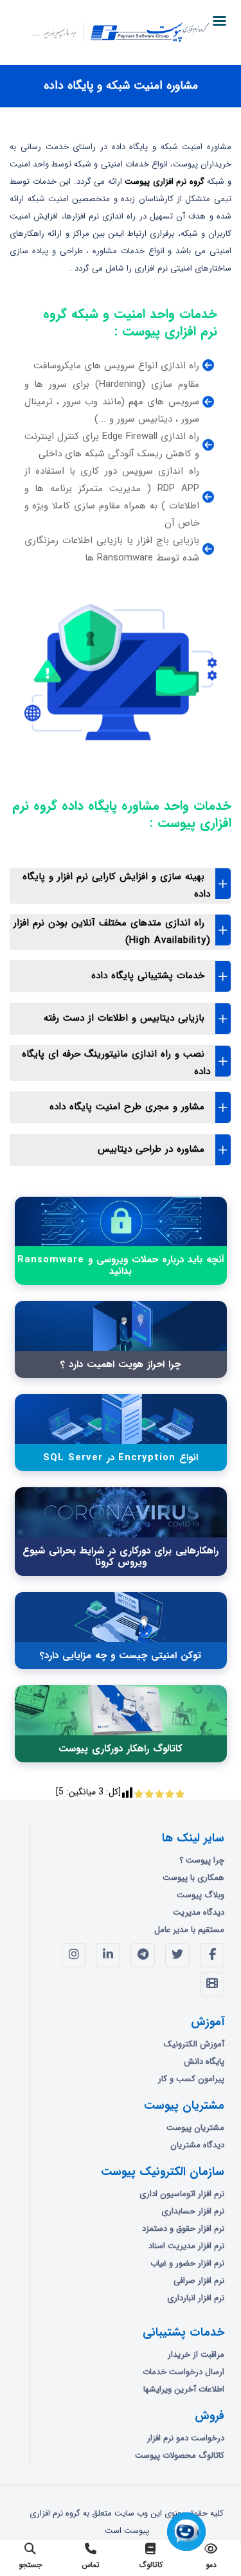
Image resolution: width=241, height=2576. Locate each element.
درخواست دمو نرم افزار (186, 2438)
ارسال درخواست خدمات (183, 2372)
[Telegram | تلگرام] (143, 1955)
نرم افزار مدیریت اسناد (186, 2246)
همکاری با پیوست (193, 1878)
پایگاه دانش (204, 2062)
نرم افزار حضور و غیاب (187, 2263)
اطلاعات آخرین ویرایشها (184, 2389)
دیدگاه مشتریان (197, 2145)
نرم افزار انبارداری (196, 2298)
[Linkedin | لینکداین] (108, 1955)
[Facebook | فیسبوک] (212, 1955)
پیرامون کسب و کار (191, 2079)
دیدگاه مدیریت (199, 1912)
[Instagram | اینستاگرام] (74, 1955)
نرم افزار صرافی (199, 2281)
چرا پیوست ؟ (202, 1860)
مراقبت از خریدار (196, 2355)
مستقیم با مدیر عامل (189, 1930)
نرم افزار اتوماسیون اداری (182, 2194)
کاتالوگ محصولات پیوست (180, 2455)
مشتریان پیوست (195, 2128)
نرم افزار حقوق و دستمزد (183, 2229)
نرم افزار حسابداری (193, 2211)
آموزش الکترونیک (194, 2044)
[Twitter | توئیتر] (177, 1955)
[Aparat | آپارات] (212, 1984)
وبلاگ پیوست (201, 1895)
